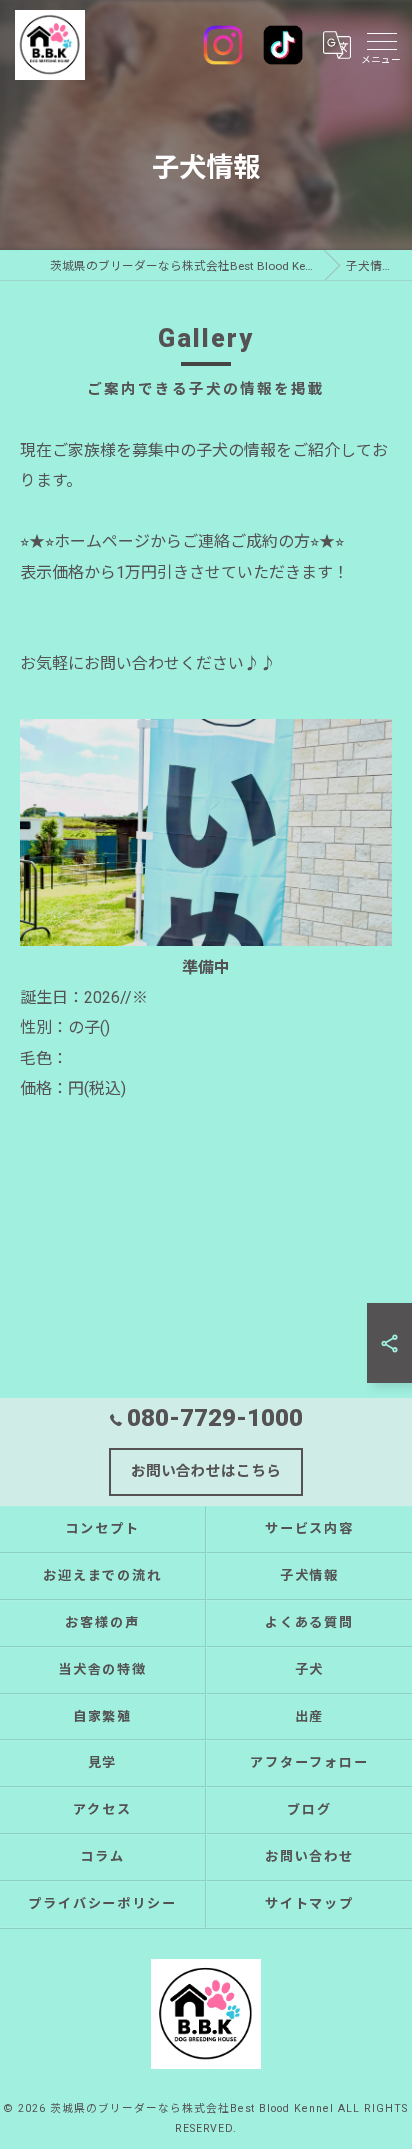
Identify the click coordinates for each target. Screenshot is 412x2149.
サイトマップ (310, 1903)
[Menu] (381, 45)
